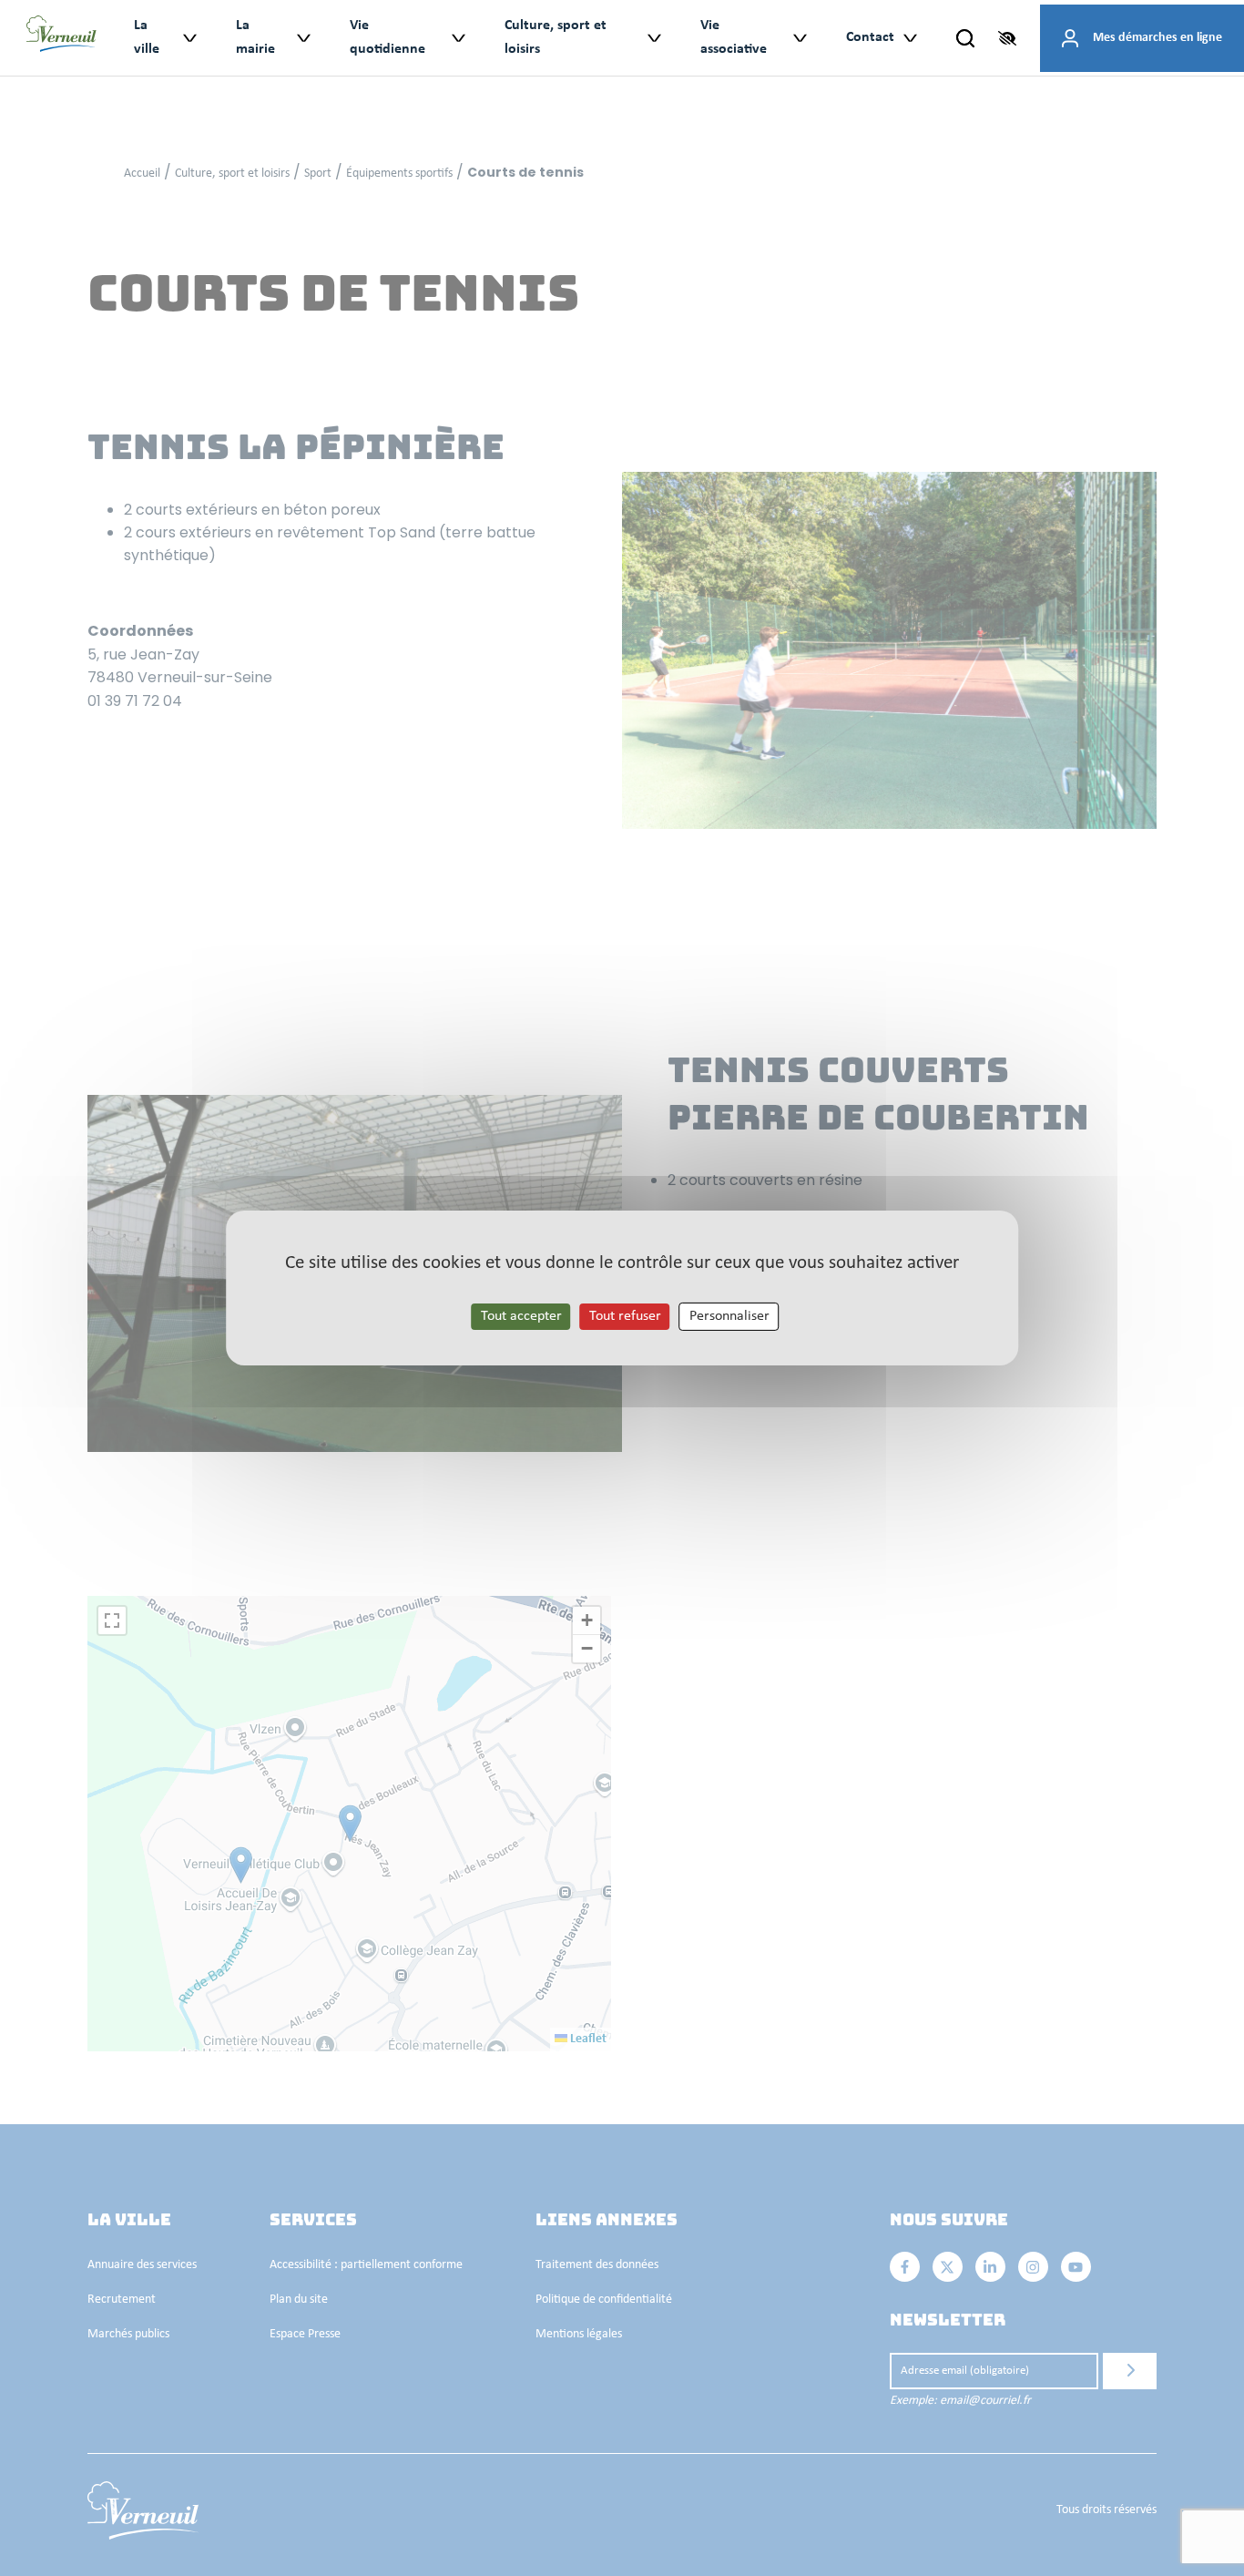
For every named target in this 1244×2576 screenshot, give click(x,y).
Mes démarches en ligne (1157, 38)
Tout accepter (521, 1316)
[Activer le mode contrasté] (1007, 38)
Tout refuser (625, 1316)
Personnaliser (729, 1316)
